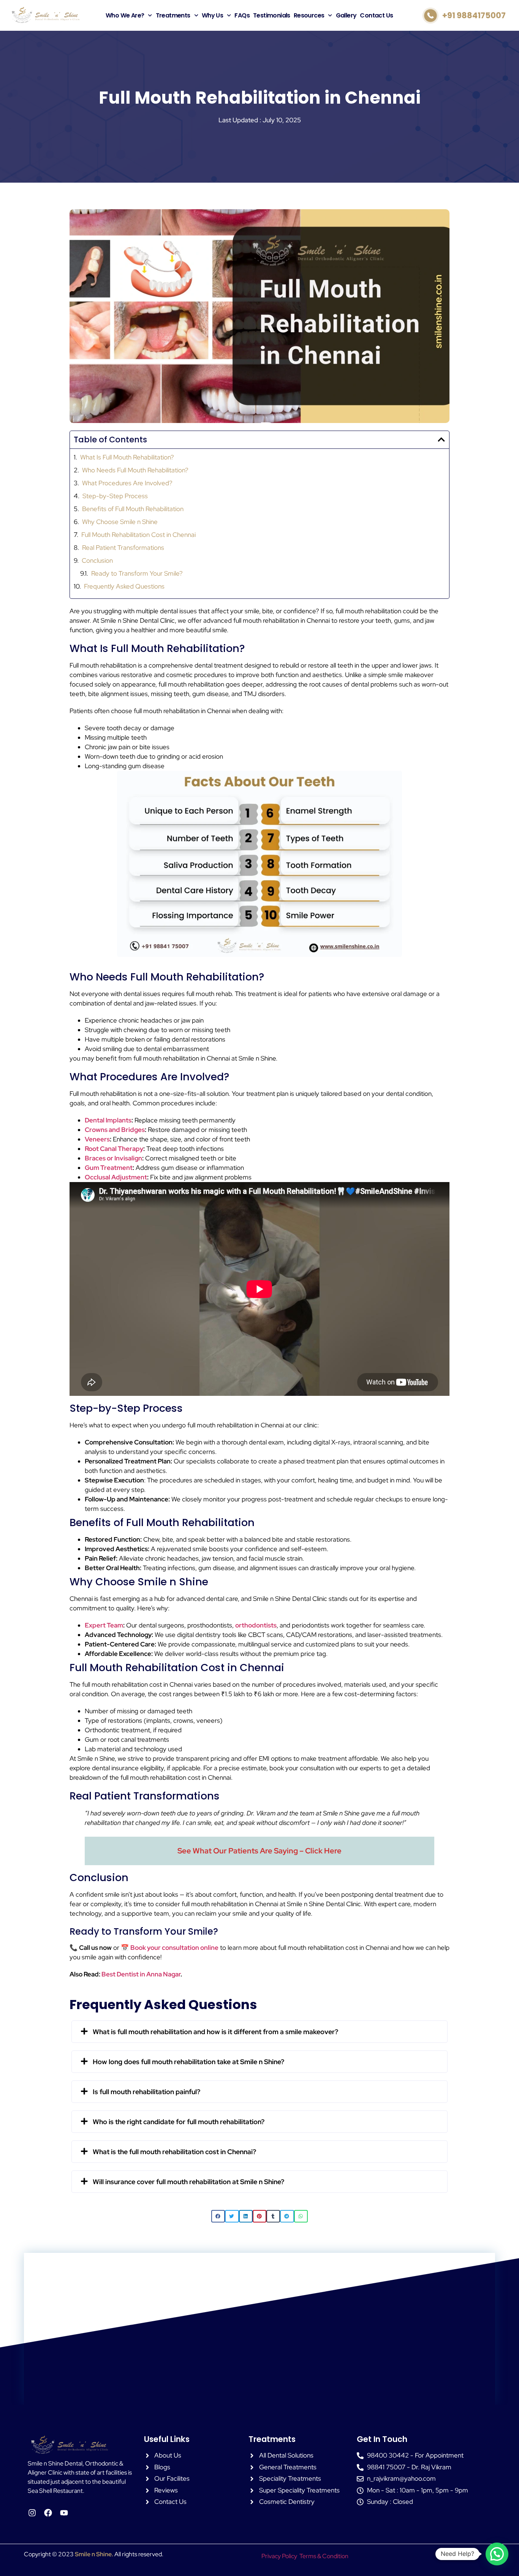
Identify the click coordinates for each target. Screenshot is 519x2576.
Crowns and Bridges (115, 1130)
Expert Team (104, 1625)
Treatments (173, 15)
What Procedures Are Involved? (127, 483)
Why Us (212, 15)
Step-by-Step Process (115, 496)
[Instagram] (32, 2513)
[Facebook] (48, 2513)
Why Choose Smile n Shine (120, 522)
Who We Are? (125, 15)
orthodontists (256, 1625)
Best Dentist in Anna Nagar (141, 1974)
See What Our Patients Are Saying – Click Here (259, 1851)
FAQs (242, 15)
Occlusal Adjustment (116, 1177)
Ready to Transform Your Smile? (137, 573)
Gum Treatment (109, 1168)
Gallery (346, 15)
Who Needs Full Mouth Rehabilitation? (135, 470)
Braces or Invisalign (113, 1158)
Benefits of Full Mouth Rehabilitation (133, 509)
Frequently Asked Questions (124, 586)
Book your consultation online (174, 1948)
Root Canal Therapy (114, 1149)
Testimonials (272, 15)
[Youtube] (64, 2513)
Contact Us (376, 15)
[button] (441, 440)
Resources (309, 15)
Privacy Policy (279, 2556)
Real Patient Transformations (123, 548)
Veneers (97, 1139)
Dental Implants (108, 1120)
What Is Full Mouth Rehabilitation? (127, 457)
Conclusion (97, 560)
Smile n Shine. (94, 2554)
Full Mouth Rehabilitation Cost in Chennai (138, 535)
